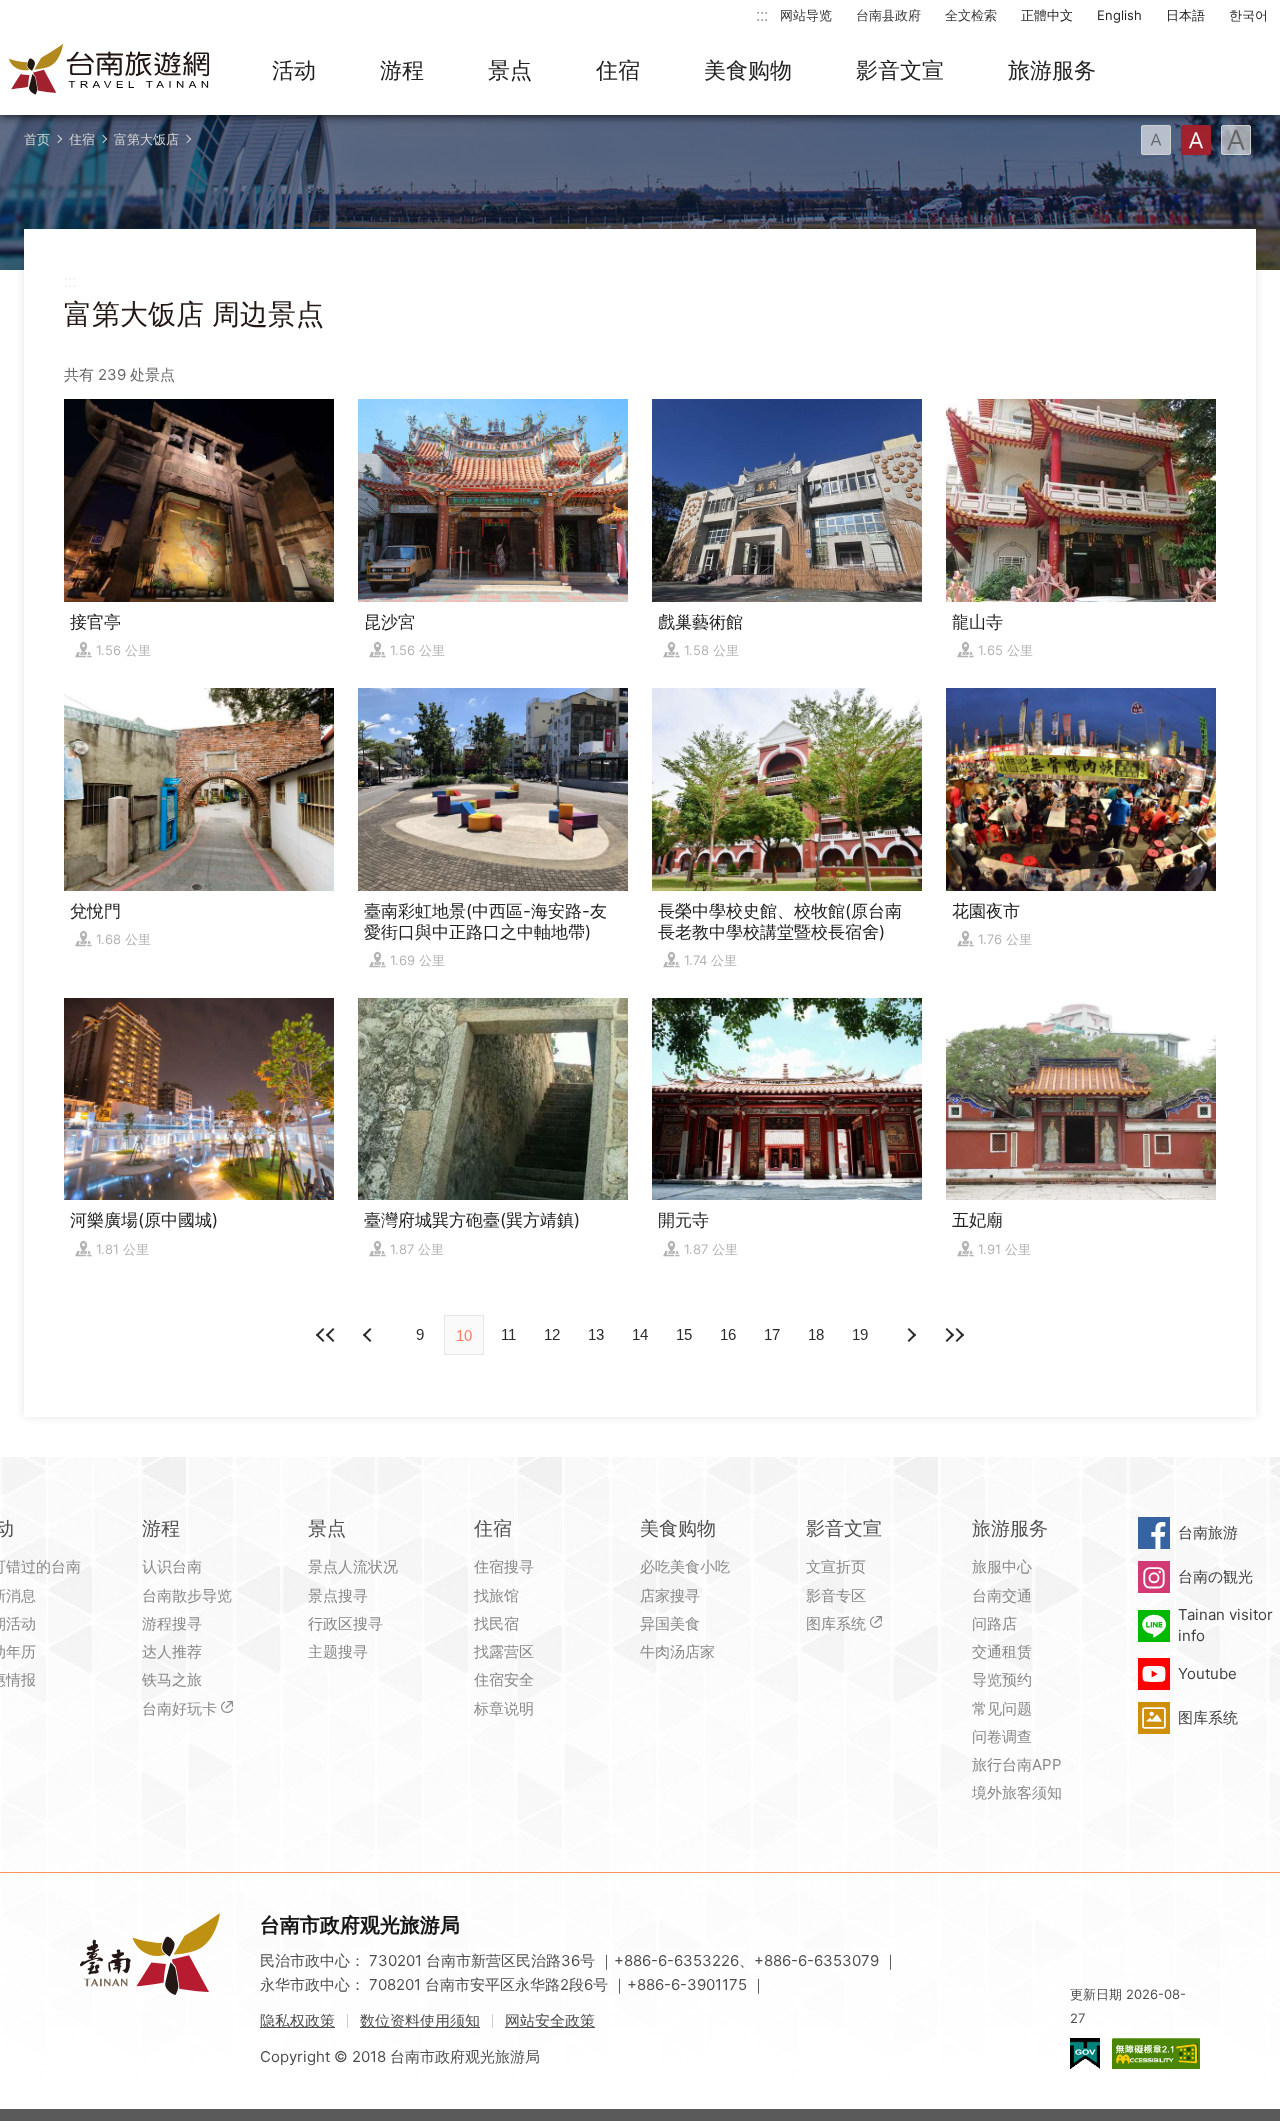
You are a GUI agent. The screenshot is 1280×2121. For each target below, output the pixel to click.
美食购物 (748, 70)
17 (772, 1334)
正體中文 (1047, 15)
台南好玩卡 (179, 1708)
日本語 (1185, 15)
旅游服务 (1052, 70)
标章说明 (504, 1708)
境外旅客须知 (1017, 1792)
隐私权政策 (297, 2020)
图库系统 (836, 1623)
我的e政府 (1085, 2053)
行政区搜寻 (345, 1623)
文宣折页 (836, 1566)
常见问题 (1002, 1708)
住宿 (618, 70)
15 (684, 1334)
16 (728, 1334)
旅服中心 (1002, 1566)
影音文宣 (900, 70)
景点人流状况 (353, 1566)
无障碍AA (1156, 2053)
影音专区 (836, 1595)
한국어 (1248, 15)
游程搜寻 (172, 1623)
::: (762, 14)
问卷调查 (1002, 1736)
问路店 (994, 1623)
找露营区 (504, 1651)
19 (860, 1334)
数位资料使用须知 (420, 2020)
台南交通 (1002, 1595)
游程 (402, 70)
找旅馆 (496, 1595)
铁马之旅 (172, 1679)
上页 (910, 1335)
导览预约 (1002, 1679)
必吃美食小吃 (685, 1566)
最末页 (954, 1335)
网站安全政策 (550, 2020)
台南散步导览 (187, 1595)
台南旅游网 (110, 71)
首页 (37, 139)
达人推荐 (172, 1651)
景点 (510, 70)
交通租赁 (1002, 1651)
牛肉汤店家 (677, 1651)
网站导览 (806, 15)
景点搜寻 (338, 1595)
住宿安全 (504, 1679)
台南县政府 (888, 15)
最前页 (326, 1335)
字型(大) (1236, 140)
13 (596, 1334)
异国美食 (670, 1623)
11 (508, 1334)
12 (552, 1334)
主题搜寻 (338, 1651)
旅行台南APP (1017, 1764)
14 (640, 1334)
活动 (294, 70)
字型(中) (1196, 140)
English (1119, 15)
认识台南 (172, 1566)
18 (816, 1334)
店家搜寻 (670, 1595)
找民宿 (496, 1623)
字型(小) (1156, 140)
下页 (370, 1335)
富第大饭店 (146, 139)
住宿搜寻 (504, 1566)
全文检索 (971, 15)
